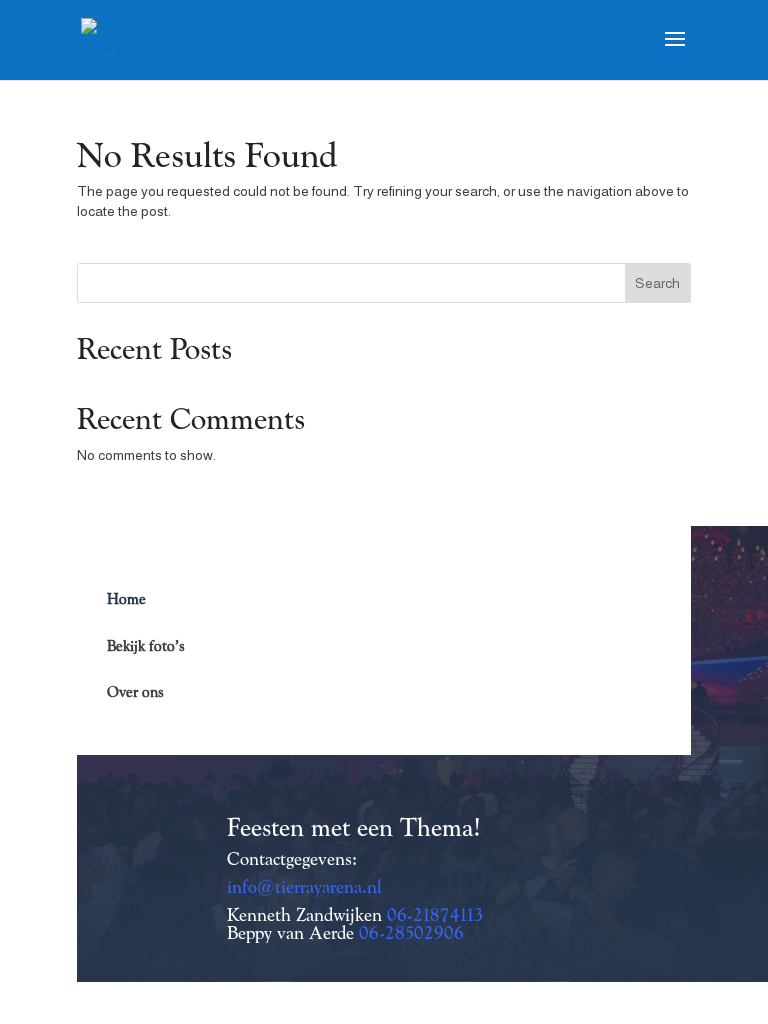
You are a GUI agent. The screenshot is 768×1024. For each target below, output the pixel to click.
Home (126, 599)
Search (657, 283)
